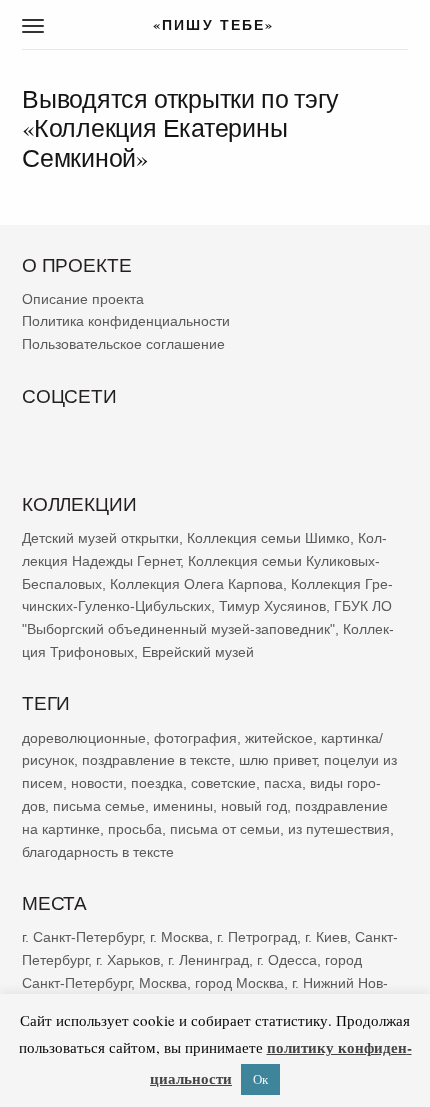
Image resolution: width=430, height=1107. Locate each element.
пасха (283, 783)
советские (223, 783)
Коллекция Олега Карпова (196, 583)
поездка (157, 783)
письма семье (99, 806)
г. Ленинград (208, 960)
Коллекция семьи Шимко (268, 538)
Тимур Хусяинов (272, 606)
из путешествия (339, 829)
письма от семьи (225, 829)
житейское (279, 737)
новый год (254, 806)
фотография (195, 737)
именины (183, 806)
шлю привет (277, 760)
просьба (135, 829)
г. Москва (179, 937)
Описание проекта (83, 299)
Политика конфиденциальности (126, 321)
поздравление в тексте (156, 760)
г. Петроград (257, 937)
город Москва (239, 982)
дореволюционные (84, 737)
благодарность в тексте (98, 851)
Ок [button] (260, 1079)
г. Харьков (128, 960)
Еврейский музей (198, 652)
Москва (163, 982)
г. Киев (326, 937)
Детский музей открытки (100, 538)
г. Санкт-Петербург (82, 937)
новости (97, 783)
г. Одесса (287, 960)
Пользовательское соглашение (123, 344)
